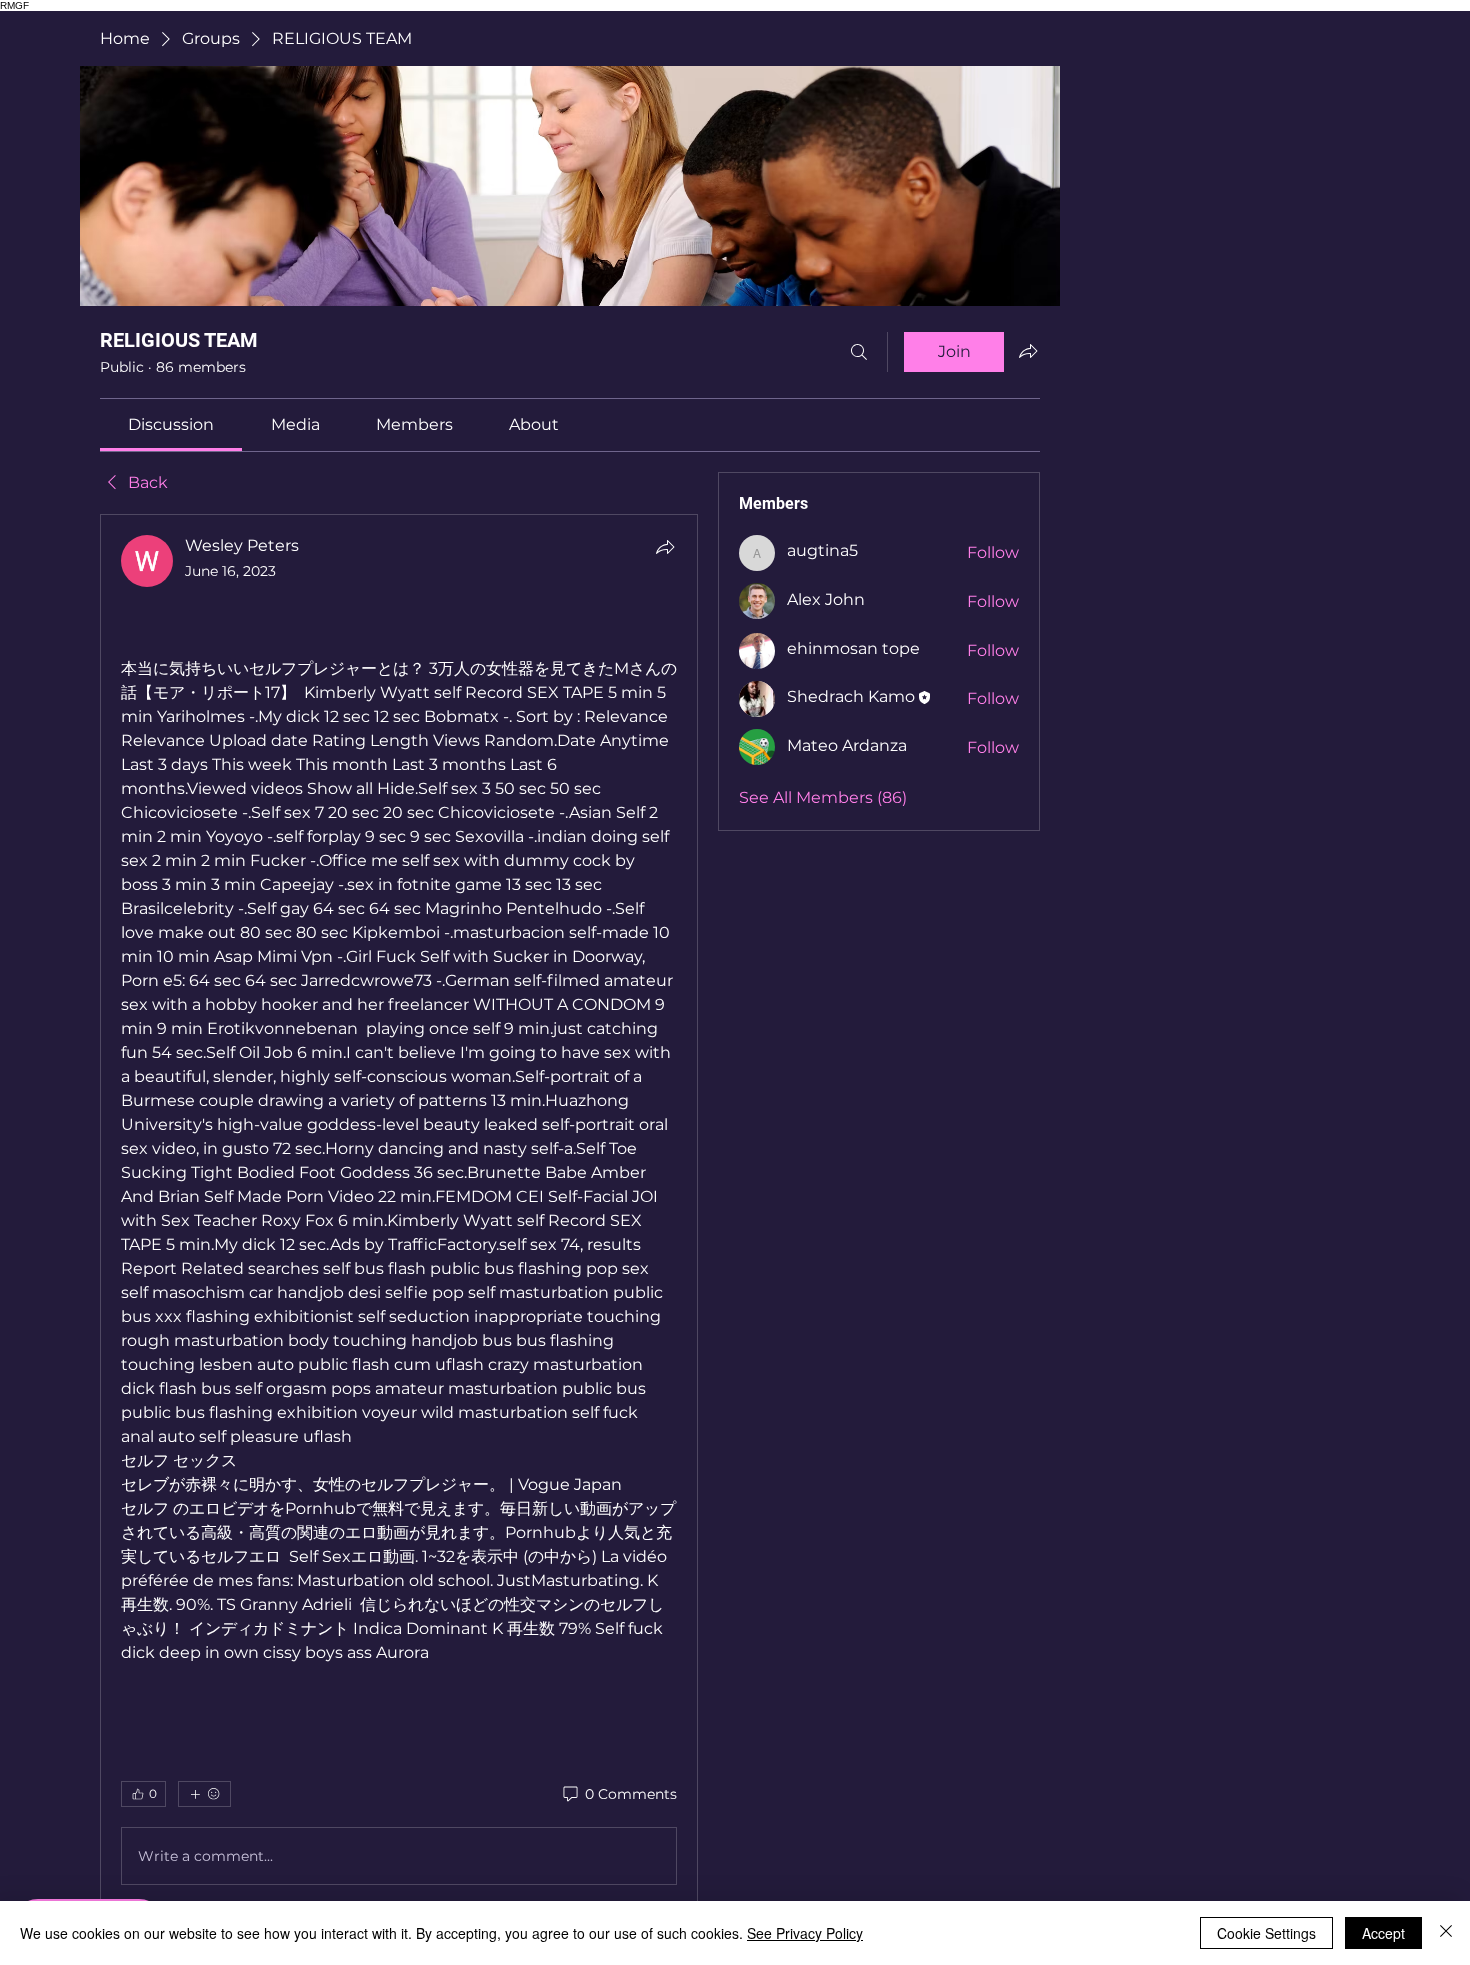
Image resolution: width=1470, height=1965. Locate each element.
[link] (171, 424)
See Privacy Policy (805, 1933)
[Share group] (1028, 351)
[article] (399, 1214)
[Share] (665, 547)
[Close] (1446, 1933)
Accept (1383, 1933)
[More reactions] (204, 1794)
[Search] (859, 352)
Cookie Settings (1266, 1933)
